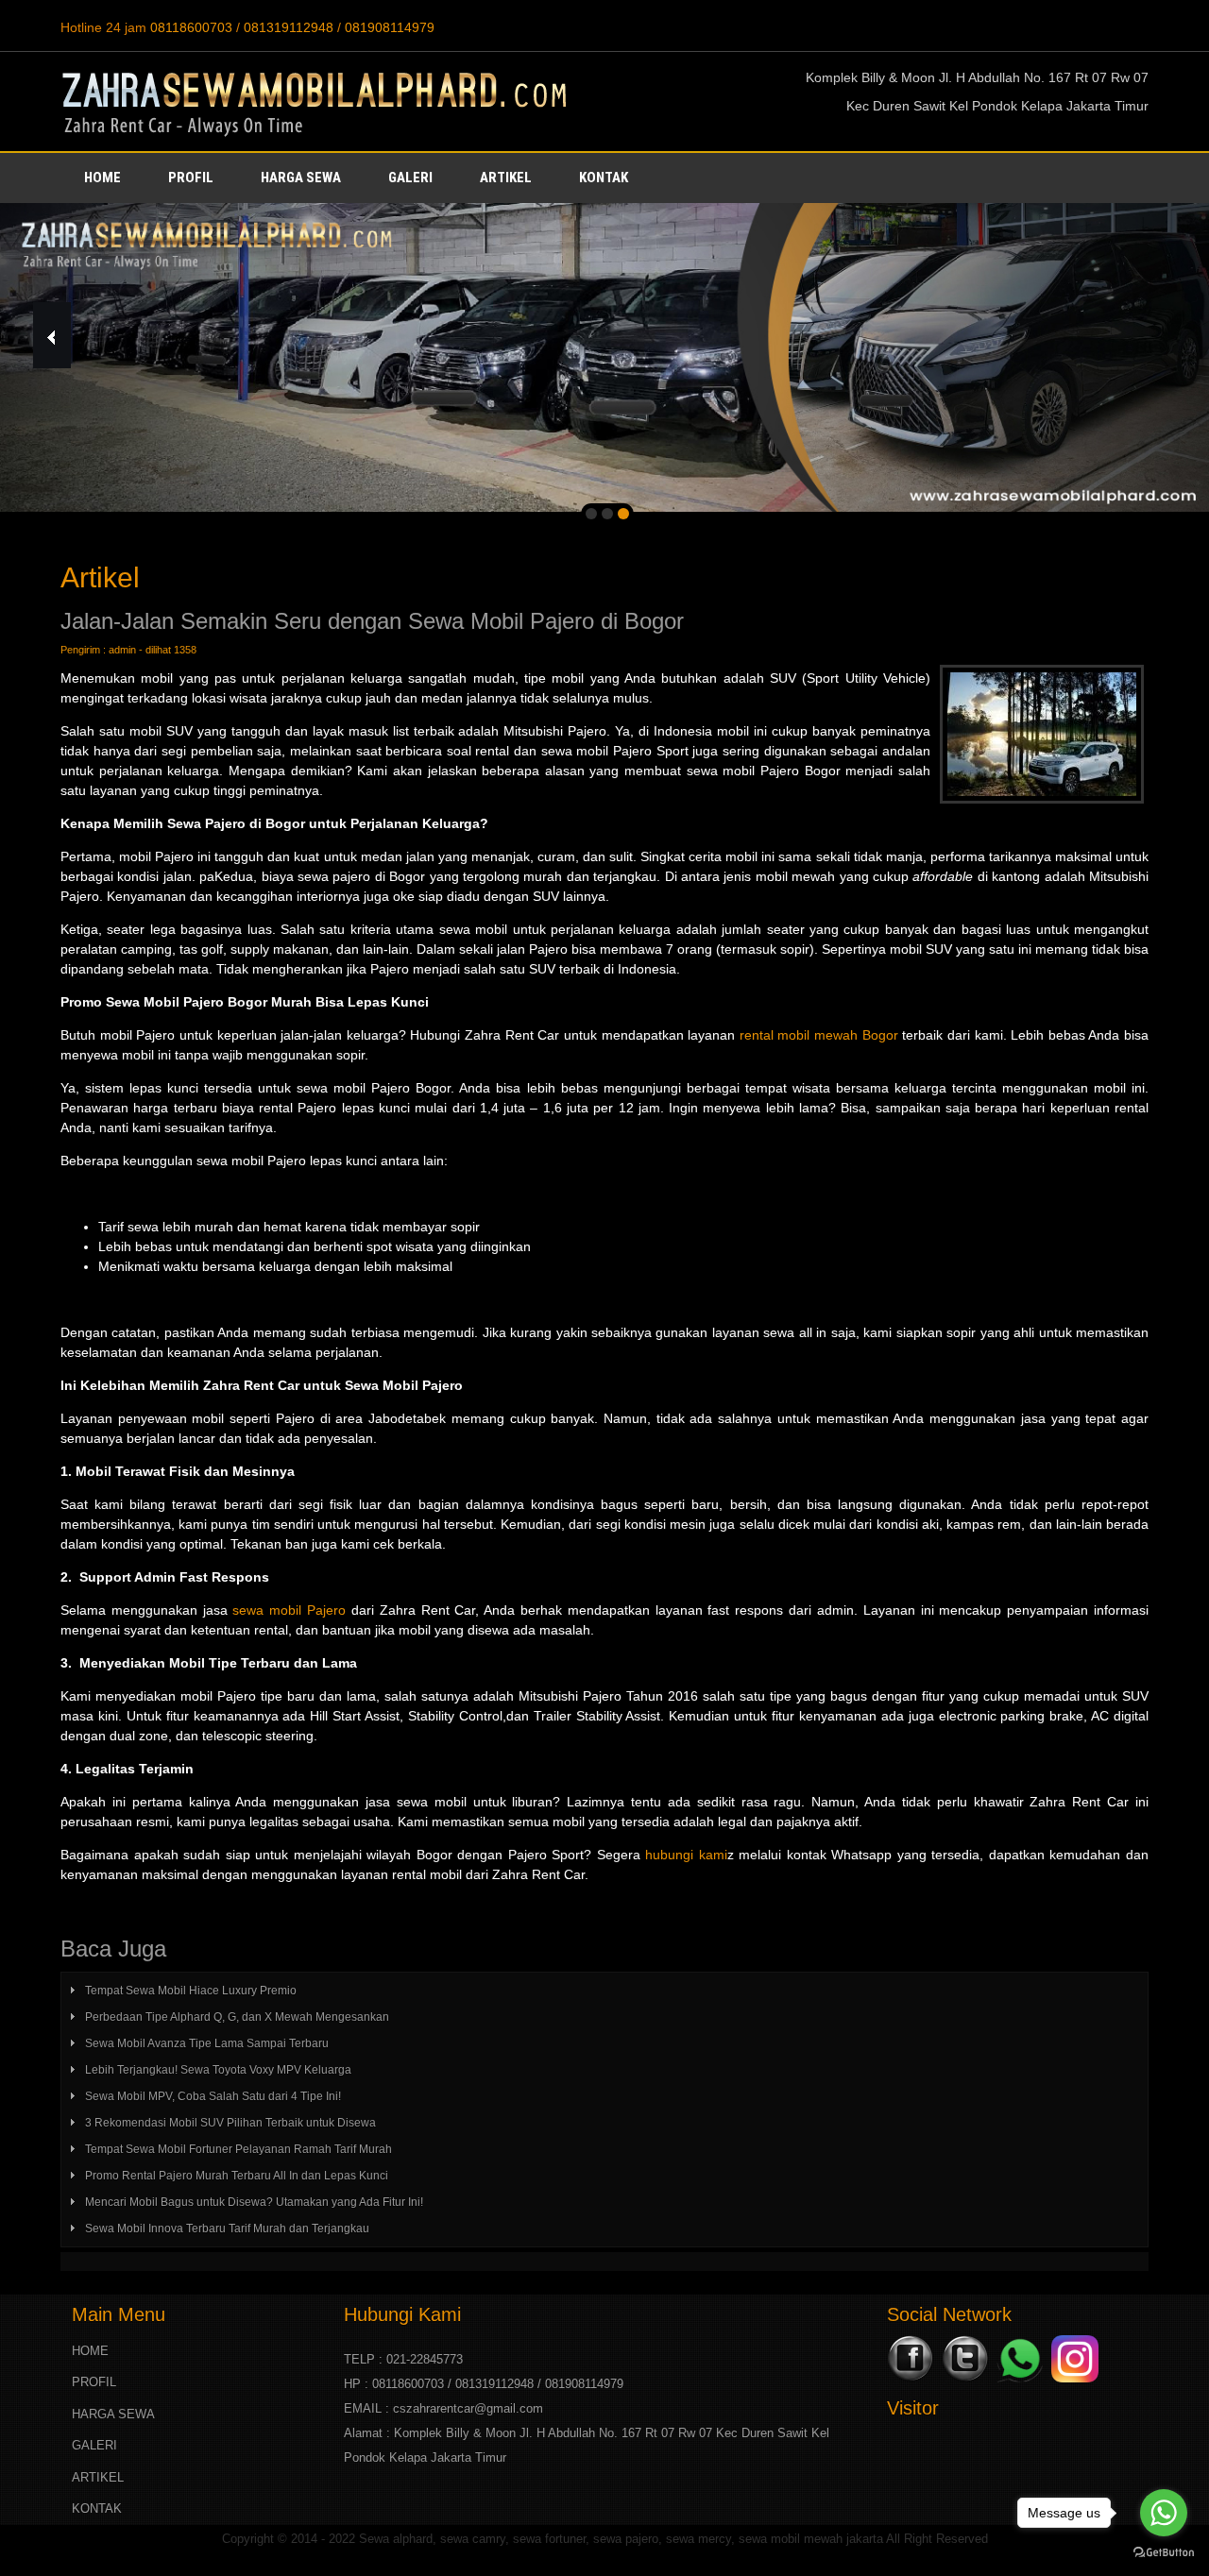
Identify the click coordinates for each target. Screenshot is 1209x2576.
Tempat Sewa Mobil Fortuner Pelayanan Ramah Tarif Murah (238, 2149)
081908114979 (390, 27)
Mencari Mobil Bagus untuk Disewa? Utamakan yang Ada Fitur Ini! (254, 2202)
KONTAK (604, 178)
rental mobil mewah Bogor (817, 1035)
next (1153, 335)
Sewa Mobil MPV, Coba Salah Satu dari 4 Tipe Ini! (213, 2096)
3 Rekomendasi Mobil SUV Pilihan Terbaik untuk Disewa (230, 2123)
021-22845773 (425, 2359)
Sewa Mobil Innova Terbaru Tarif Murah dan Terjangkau (227, 2229)
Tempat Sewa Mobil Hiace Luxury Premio (191, 1991)
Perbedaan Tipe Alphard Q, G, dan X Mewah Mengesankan (237, 2017)
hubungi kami (686, 1855)
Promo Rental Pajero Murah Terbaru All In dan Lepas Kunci (237, 2176)
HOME (102, 178)
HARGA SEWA (301, 178)
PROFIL (191, 178)
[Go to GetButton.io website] (1164, 2553)
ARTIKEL (506, 178)
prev (57, 335)
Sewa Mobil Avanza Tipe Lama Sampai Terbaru (207, 2043)
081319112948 (289, 27)
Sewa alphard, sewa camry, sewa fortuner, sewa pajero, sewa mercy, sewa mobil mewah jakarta (621, 2539)
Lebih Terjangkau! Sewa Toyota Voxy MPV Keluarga (218, 2070)
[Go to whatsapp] (1164, 2513)
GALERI (410, 178)
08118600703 (191, 27)
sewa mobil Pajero (289, 1610)
